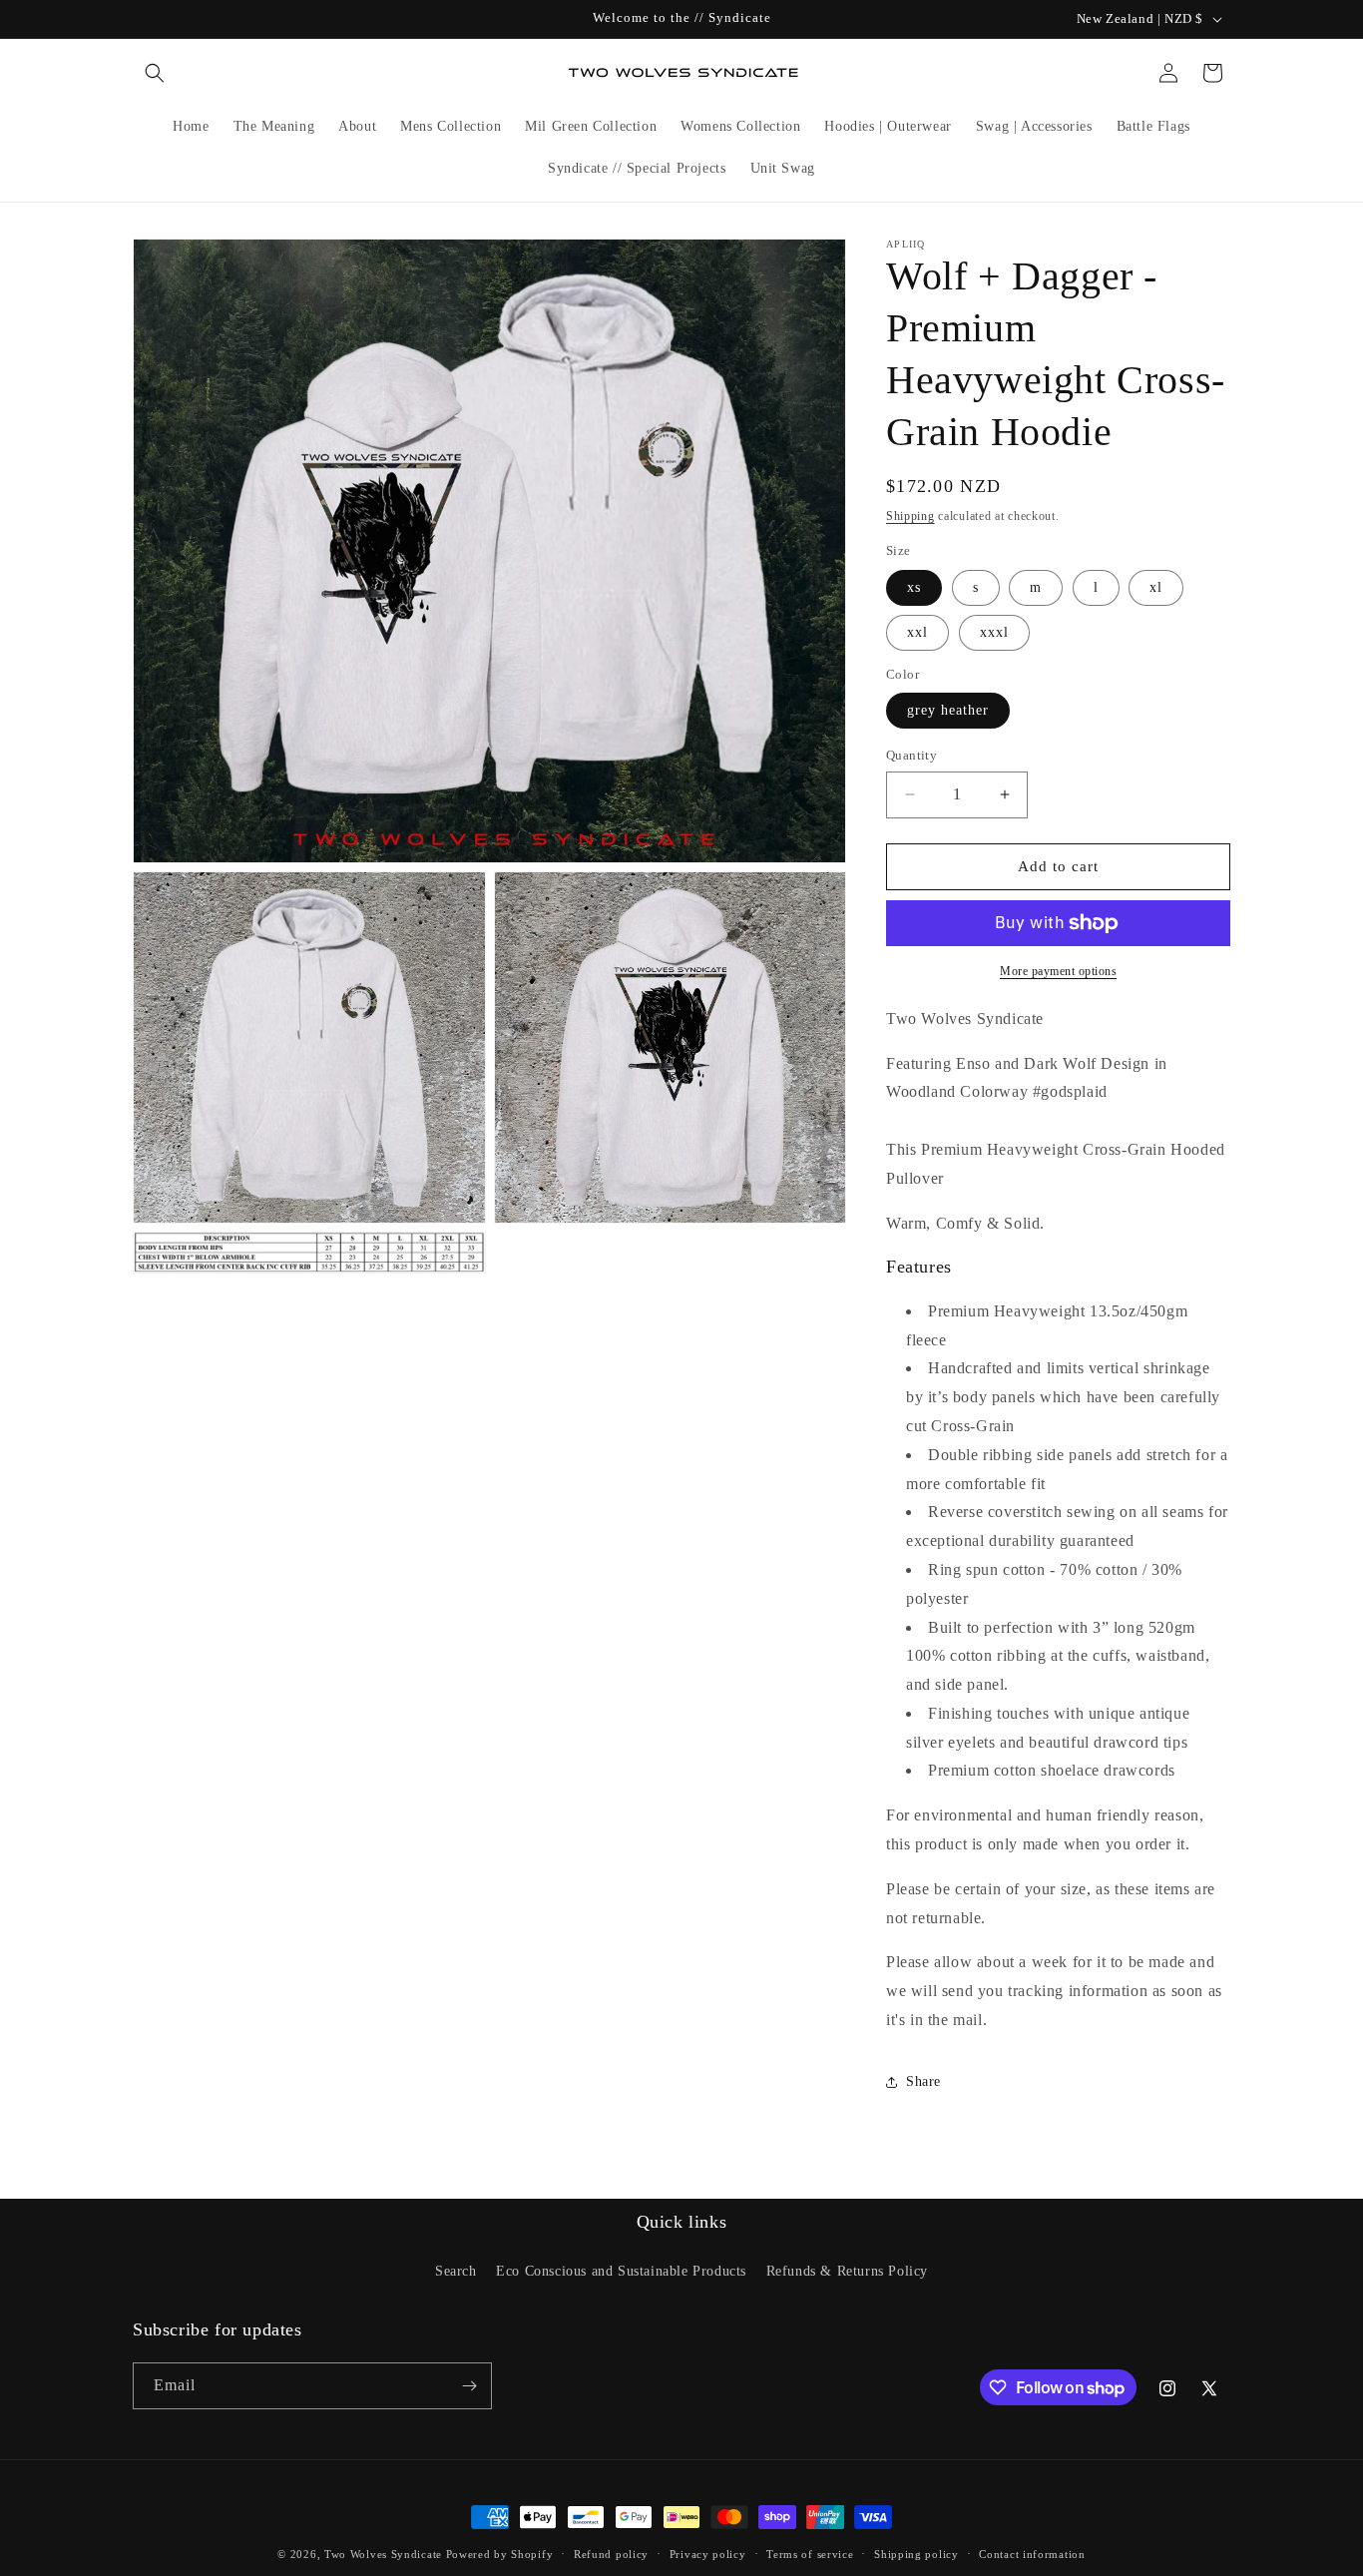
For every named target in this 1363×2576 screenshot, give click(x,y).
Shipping (910, 516)
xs (914, 587)
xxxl (994, 632)
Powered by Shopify (500, 2554)
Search (456, 2271)
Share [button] (923, 2081)
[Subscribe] (469, 2386)
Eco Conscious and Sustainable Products (621, 2271)
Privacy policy (708, 2554)
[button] (155, 73)
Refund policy (611, 2554)
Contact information (1032, 2554)
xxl (917, 632)
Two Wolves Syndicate (383, 2554)
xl (1156, 587)
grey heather (948, 710)
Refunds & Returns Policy (847, 2271)
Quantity (911, 755)
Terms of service (810, 2554)
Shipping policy (916, 2554)
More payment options (1058, 971)
